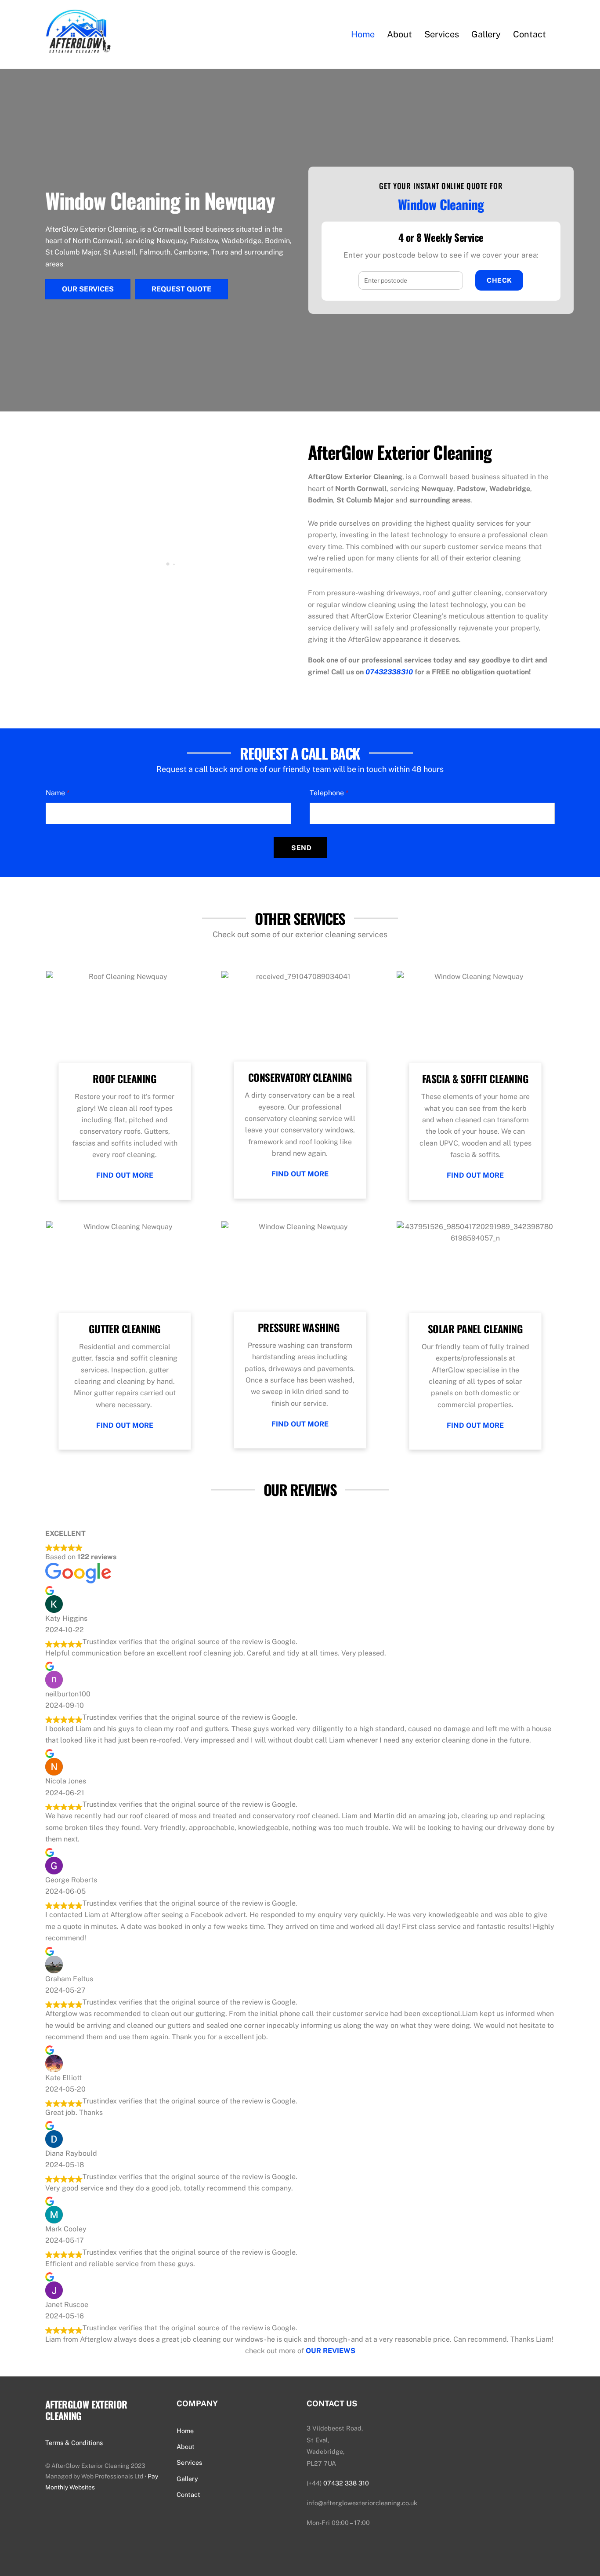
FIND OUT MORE (125, 1175)
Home (363, 34)
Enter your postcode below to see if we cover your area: (441, 255)
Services (442, 34)
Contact (530, 34)
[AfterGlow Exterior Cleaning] (78, 47)
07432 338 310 (346, 2483)
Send (301, 848)
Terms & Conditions (74, 2443)
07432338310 (389, 672)
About (399, 34)
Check (499, 280)
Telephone (329, 793)
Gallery (486, 34)
